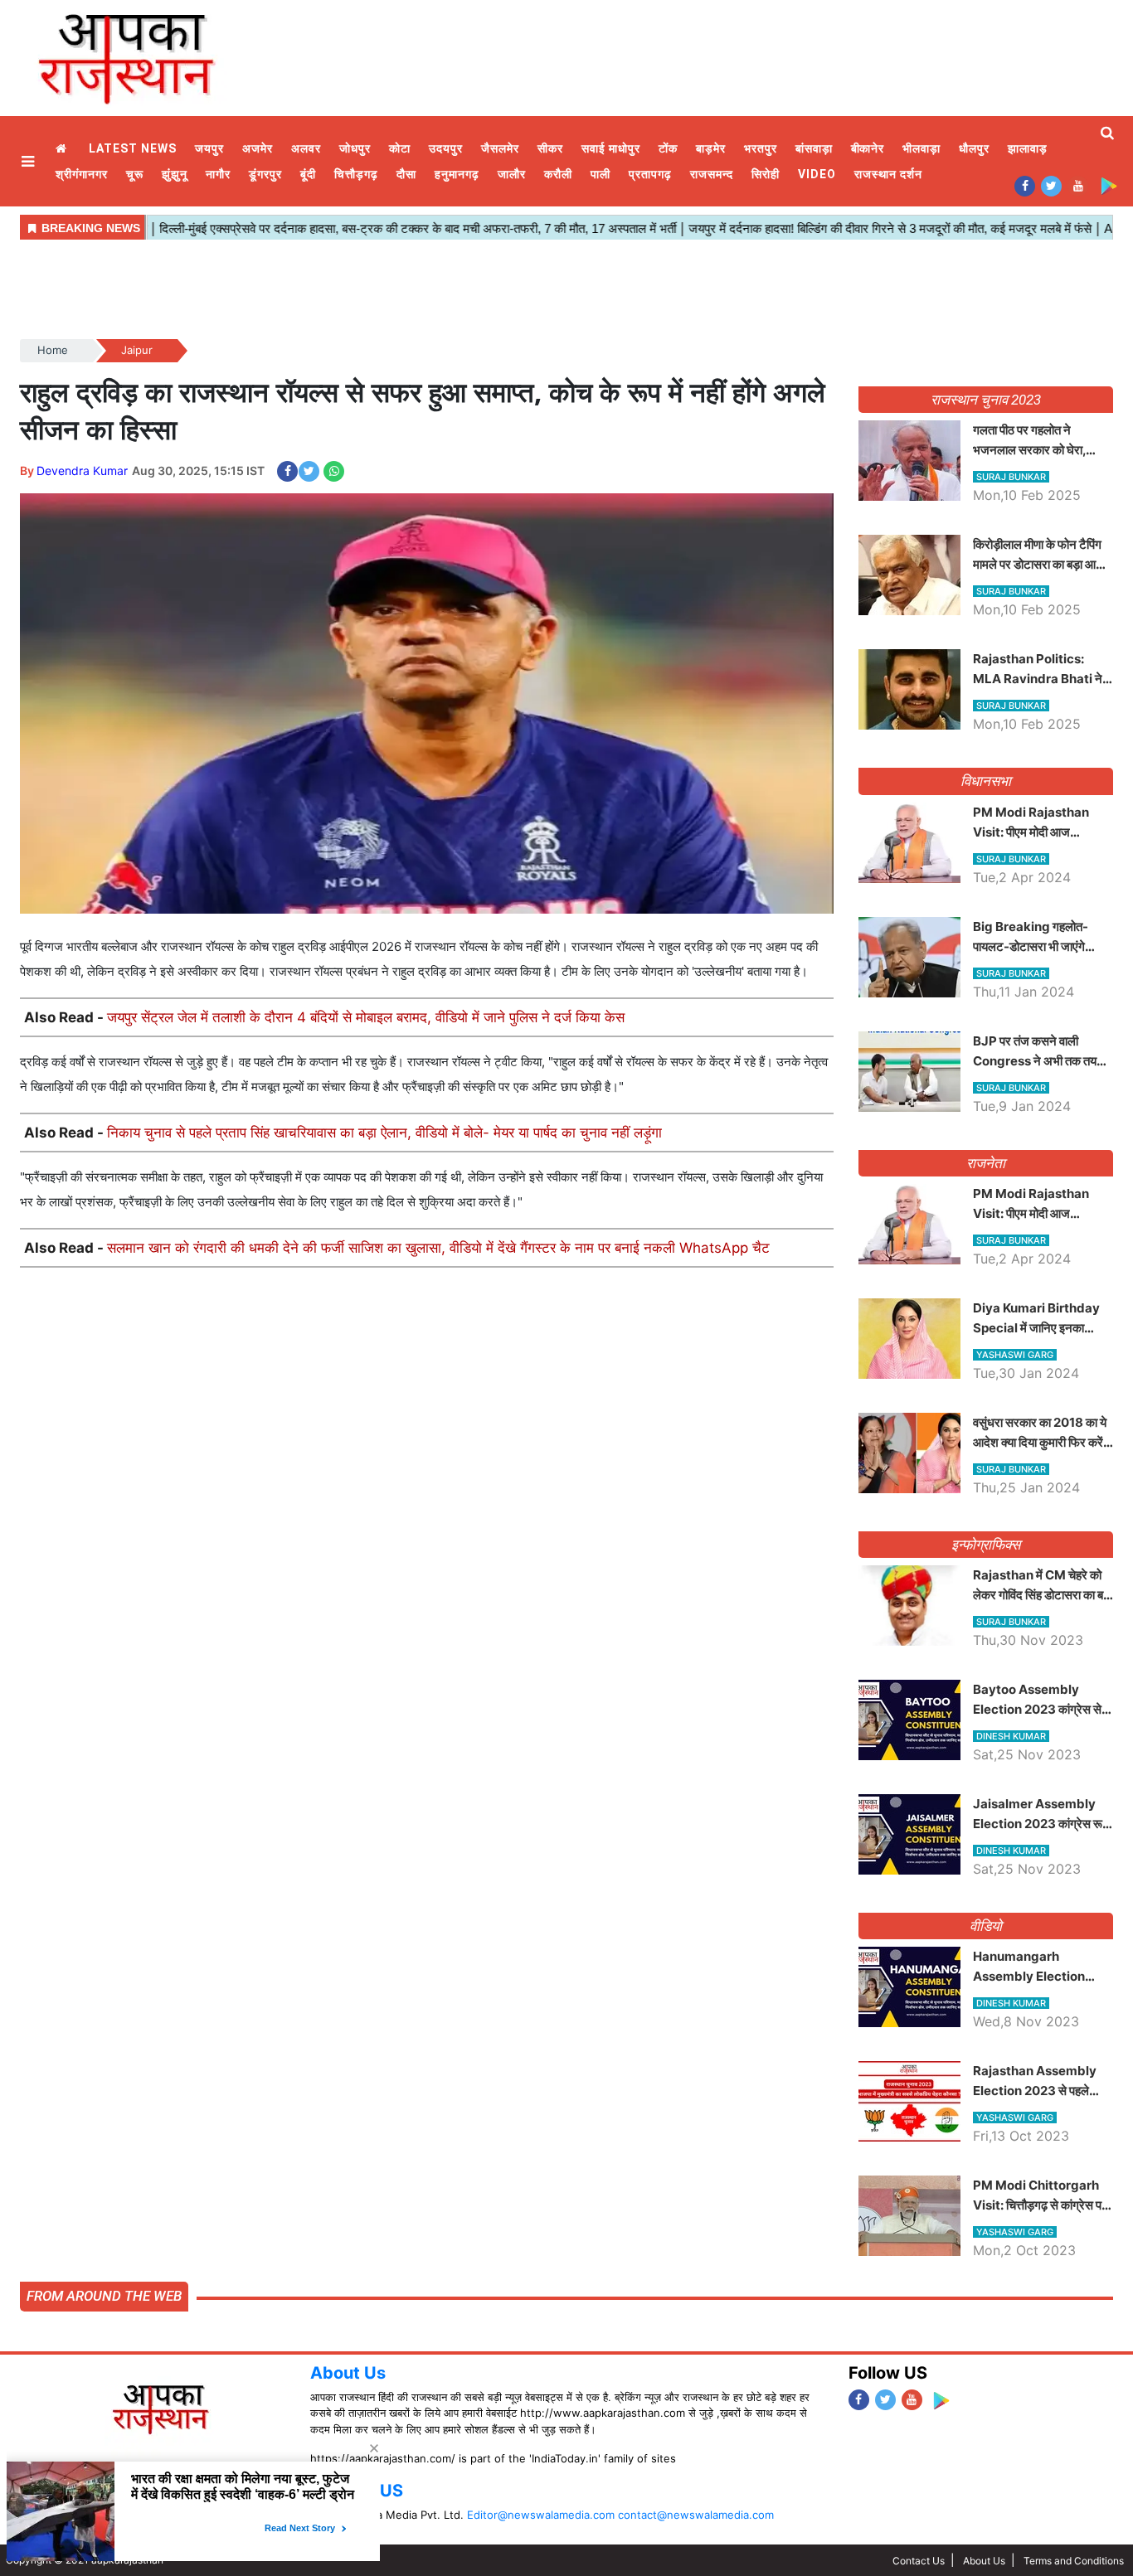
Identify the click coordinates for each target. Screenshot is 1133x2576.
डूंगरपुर (265, 174)
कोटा (400, 148)
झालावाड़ (1028, 148)
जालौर (512, 174)
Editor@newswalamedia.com (541, 2515)
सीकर (550, 148)
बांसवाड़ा (814, 148)
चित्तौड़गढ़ (356, 174)
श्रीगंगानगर (82, 174)
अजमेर (258, 148)
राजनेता (986, 1163)
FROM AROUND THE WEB (104, 2296)
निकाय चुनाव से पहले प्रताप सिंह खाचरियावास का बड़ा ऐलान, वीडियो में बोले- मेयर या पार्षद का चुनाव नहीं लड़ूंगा (384, 1133)
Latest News (133, 148)
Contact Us (919, 2561)
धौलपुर (974, 148)
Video (817, 174)
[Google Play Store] (1109, 185)
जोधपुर (355, 148)
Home (63, 149)
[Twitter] (1051, 185)
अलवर (306, 148)
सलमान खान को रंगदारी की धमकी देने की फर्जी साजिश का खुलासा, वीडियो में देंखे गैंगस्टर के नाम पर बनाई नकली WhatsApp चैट (438, 1248)
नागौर (218, 174)
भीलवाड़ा (921, 148)
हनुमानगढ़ (457, 174)
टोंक (668, 148)
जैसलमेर (500, 148)
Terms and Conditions (1074, 2561)
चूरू (135, 174)
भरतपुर (761, 148)
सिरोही (766, 174)
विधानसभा (986, 781)
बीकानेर (868, 148)
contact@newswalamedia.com (696, 2515)
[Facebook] (1025, 185)
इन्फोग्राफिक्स (986, 1545)
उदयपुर (446, 148)
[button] (30, 161)
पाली (601, 174)
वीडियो (986, 1926)
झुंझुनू (175, 174)
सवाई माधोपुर (611, 148)
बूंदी (308, 174)
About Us (348, 2373)
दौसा (406, 174)
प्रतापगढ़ (650, 174)
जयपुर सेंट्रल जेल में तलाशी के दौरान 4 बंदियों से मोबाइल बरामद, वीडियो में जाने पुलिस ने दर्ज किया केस (366, 1017)
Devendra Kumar (82, 471)
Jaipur (137, 350)
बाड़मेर (711, 148)
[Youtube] (1078, 185)
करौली (558, 174)
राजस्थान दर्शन (888, 174)
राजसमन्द (712, 174)
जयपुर (209, 148)
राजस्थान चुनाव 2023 (985, 400)
